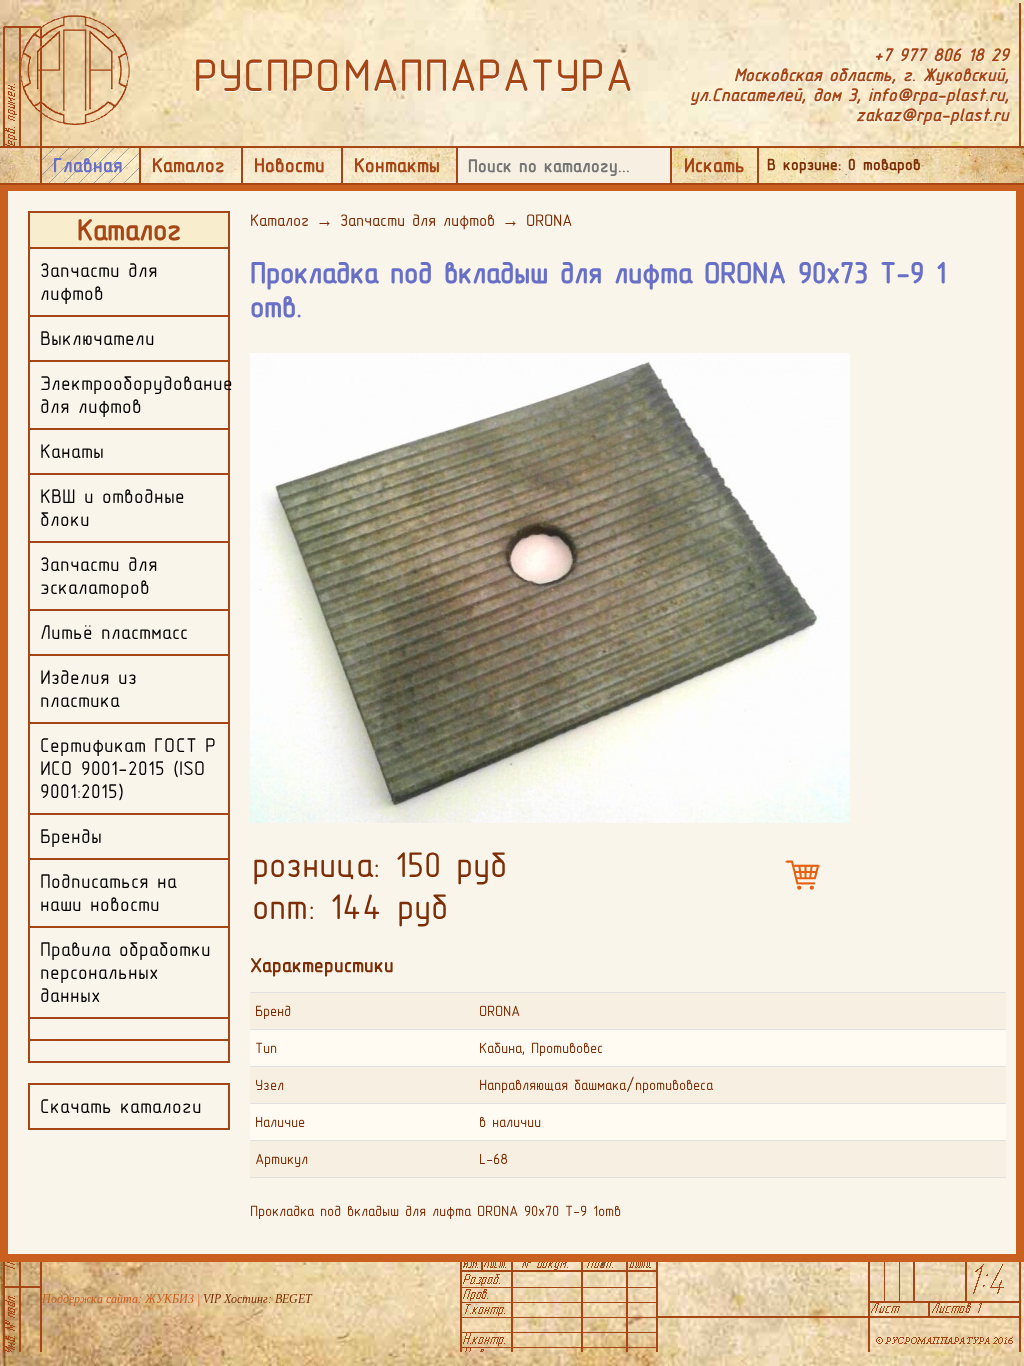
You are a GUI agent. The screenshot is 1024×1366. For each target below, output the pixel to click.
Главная (88, 165)
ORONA (549, 220)
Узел (269, 1085)
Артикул (281, 1159)
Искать (714, 165)
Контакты (397, 165)
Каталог (188, 165)
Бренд (273, 1011)
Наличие (280, 1122)
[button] (832, 367)
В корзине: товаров (844, 164)
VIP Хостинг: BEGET (257, 1299)
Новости (289, 165)
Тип (266, 1048)
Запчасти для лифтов (417, 220)
